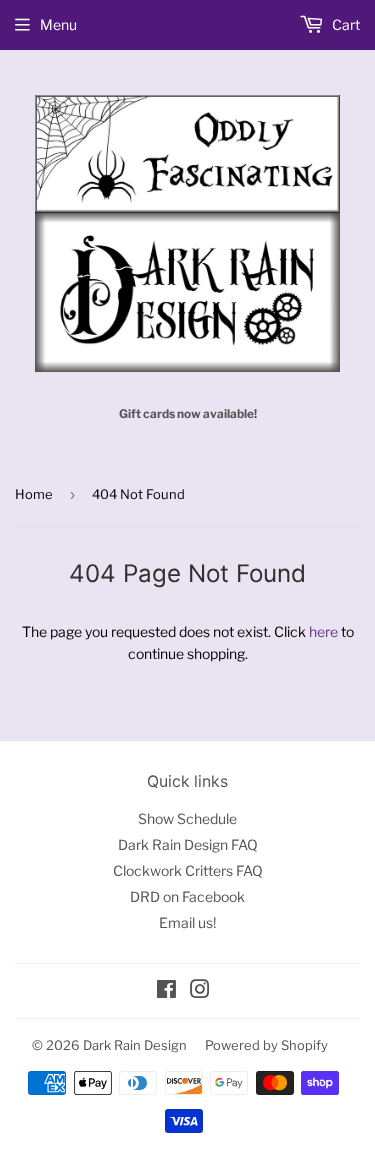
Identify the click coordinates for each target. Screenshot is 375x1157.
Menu (58, 24)
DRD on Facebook (187, 896)
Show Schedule (187, 818)
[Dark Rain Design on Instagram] (200, 991)
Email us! (187, 922)
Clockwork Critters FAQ (188, 870)
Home (34, 494)
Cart (344, 24)
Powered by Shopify (266, 1045)
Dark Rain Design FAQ (188, 844)
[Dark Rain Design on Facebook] (166, 991)
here (323, 631)
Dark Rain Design (135, 1045)
